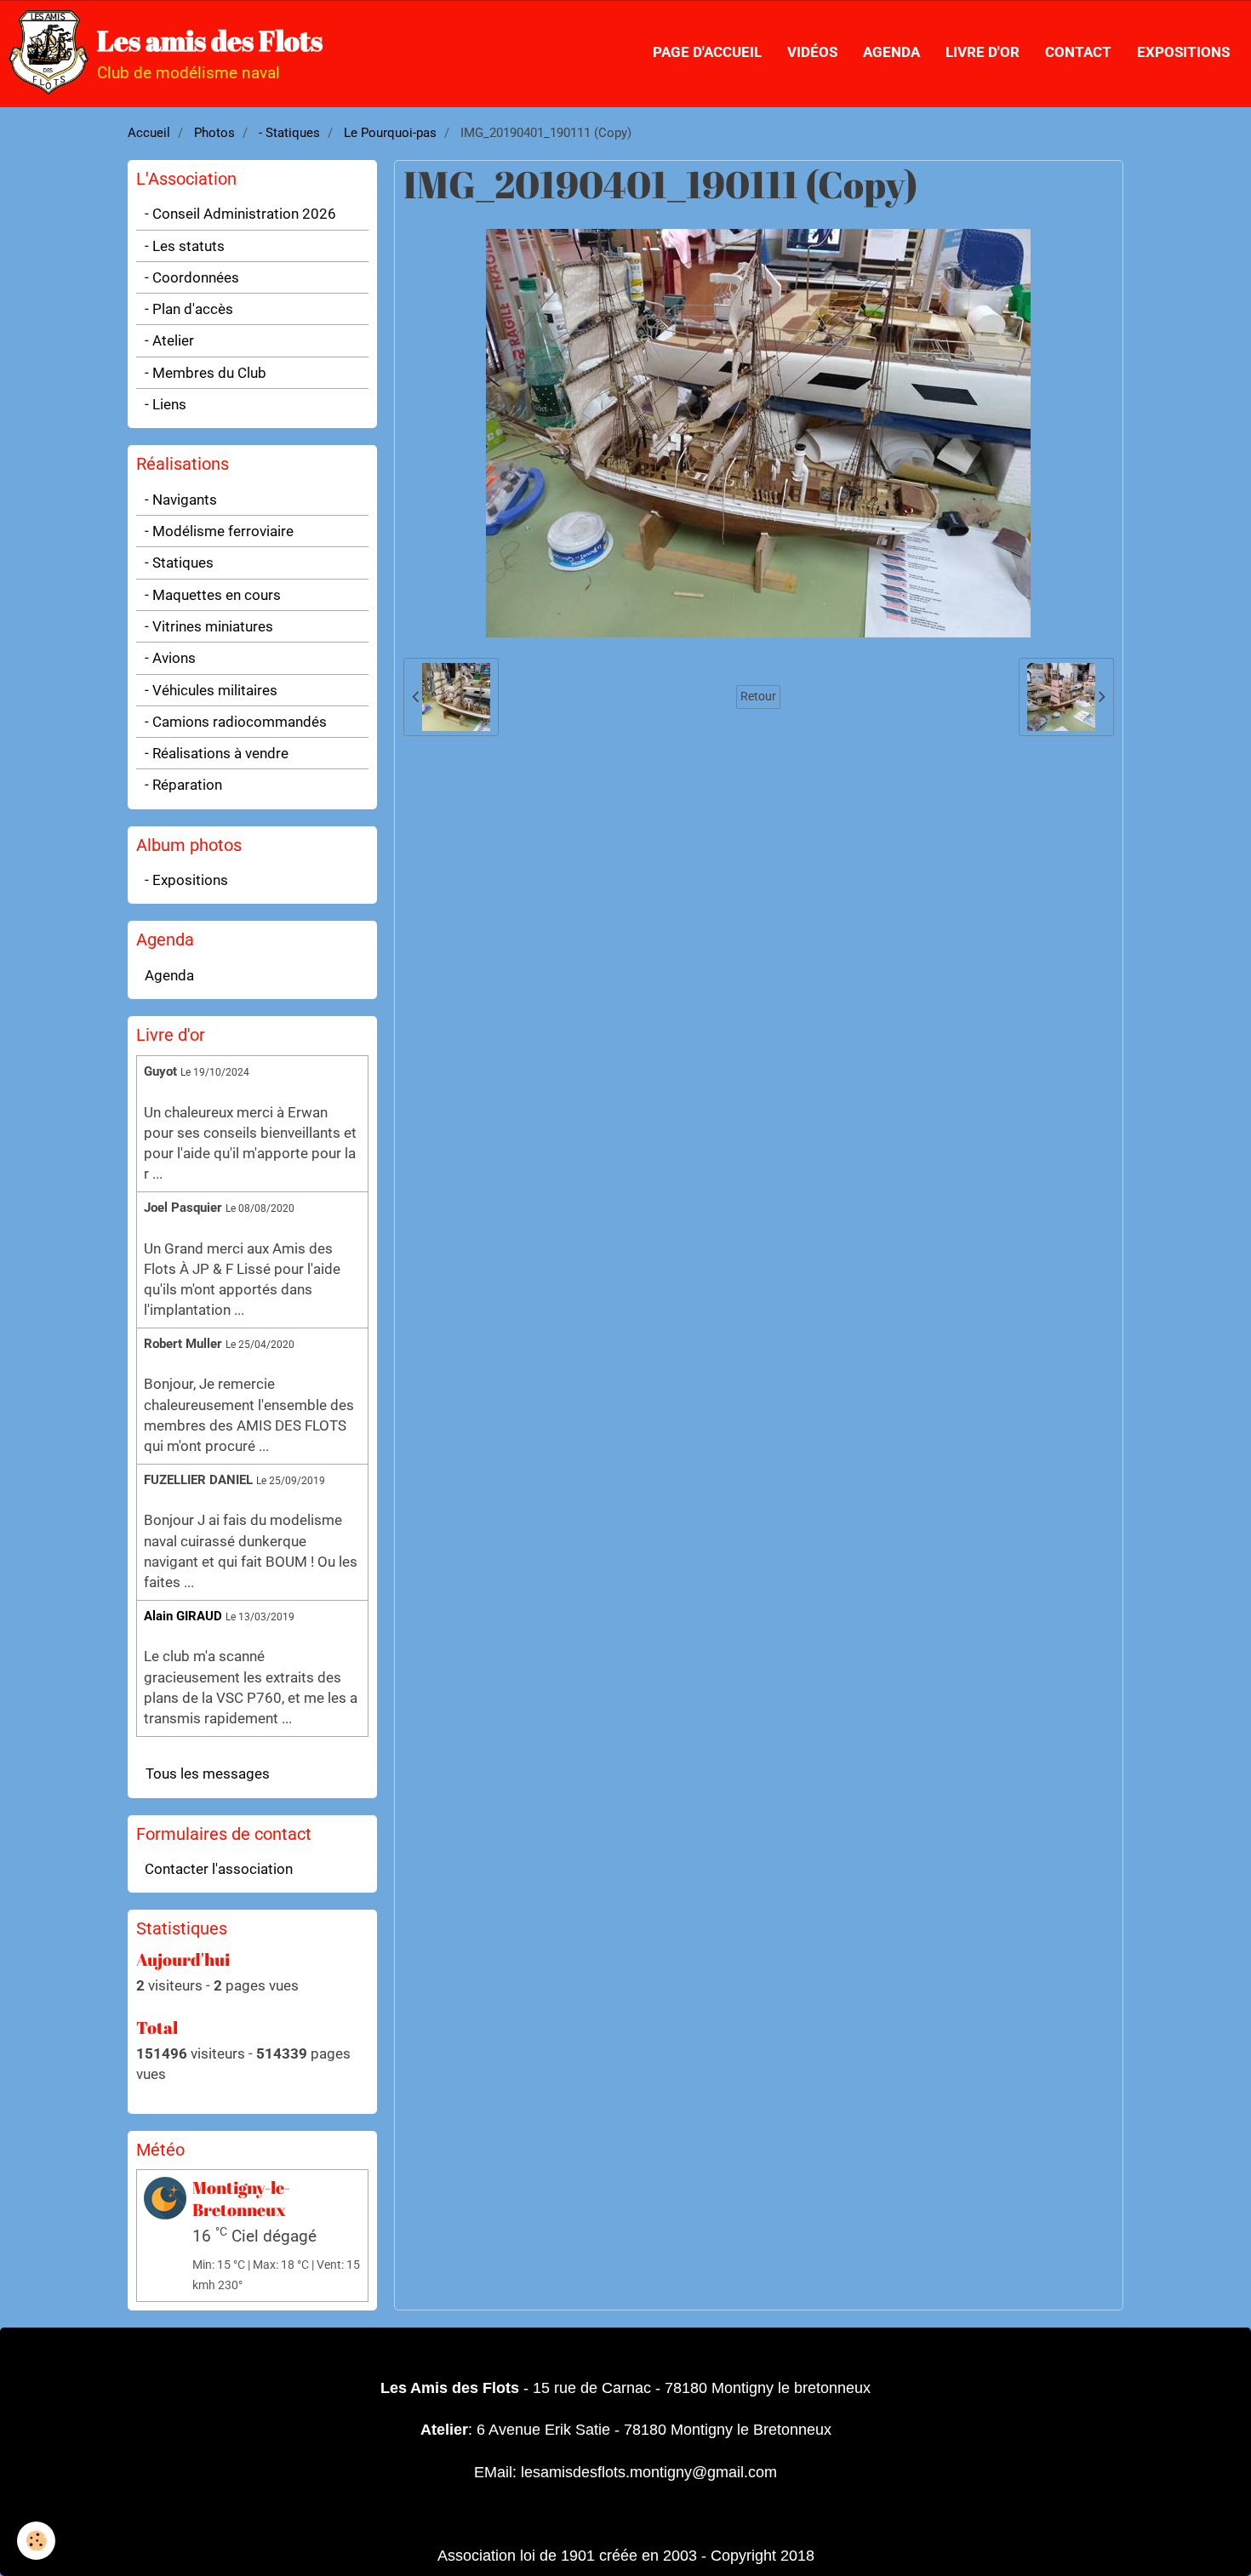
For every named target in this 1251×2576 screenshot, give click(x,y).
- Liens (166, 404)
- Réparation (183, 785)
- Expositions (186, 880)
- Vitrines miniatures (209, 626)
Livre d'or (983, 52)
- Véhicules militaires (211, 690)
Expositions (1183, 52)
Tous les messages (208, 1773)
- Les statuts (185, 246)
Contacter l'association (219, 1869)
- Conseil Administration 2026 (240, 214)
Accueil (149, 133)
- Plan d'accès (189, 309)
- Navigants (181, 500)
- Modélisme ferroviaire (219, 531)
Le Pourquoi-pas (390, 133)
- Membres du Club (206, 373)
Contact (1078, 52)
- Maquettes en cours (213, 595)
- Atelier (169, 340)
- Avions (170, 658)
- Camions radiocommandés (236, 722)
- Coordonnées (192, 277)
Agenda (891, 52)
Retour (758, 697)
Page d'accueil (707, 52)
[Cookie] (36, 2541)
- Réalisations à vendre (217, 753)
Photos (214, 133)
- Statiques (289, 133)
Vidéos (812, 52)
